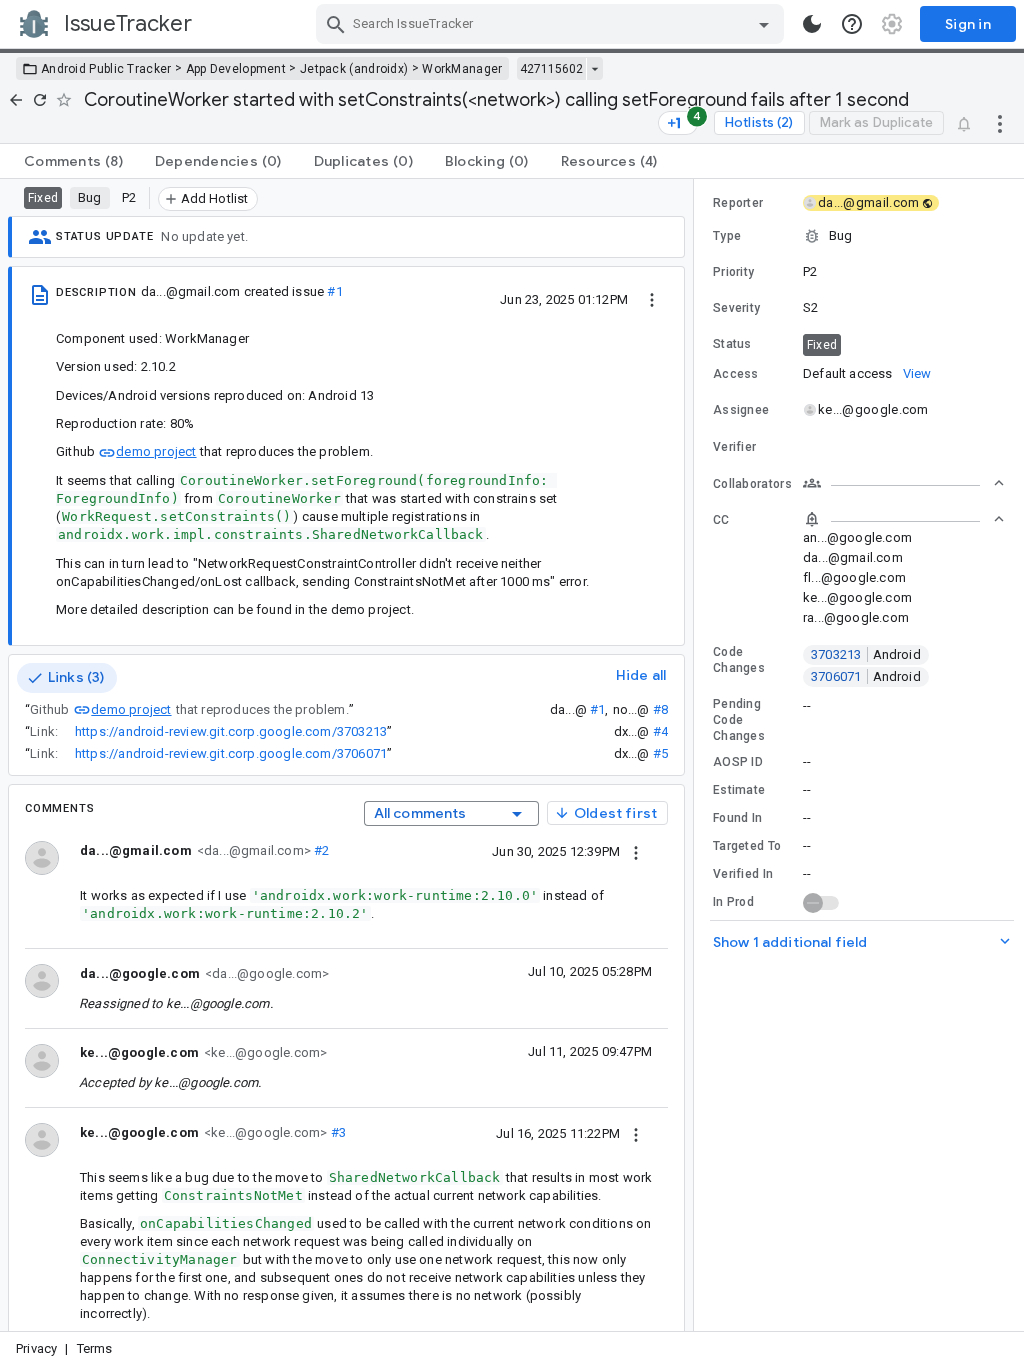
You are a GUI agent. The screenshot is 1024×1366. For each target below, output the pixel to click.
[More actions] (1000, 123)
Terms (95, 1348)
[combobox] (552, 24)
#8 (660, 709)
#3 (336, 1132)
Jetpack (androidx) (354, 69)
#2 (320, 850)
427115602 (551, 69)
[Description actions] (652, 299)
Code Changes (739, 660)
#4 (660, 731)
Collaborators (752, 484)
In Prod (733, 902)
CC (721, 520)
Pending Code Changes (739, 720)
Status (732, 344)
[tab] (73, 161)
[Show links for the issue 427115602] (594, 69)
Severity (736, 308)
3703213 (866, 654)
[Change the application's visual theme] (812, 24)
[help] (852, 24)
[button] (859, 236)
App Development (236, 69)
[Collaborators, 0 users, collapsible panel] (904, 483)
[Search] (336, 24)
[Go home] (16, 100)
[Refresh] (40, 100)
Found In (737, 818)
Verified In (743, 874)
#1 (334, 291)
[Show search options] (764, 24)
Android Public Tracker (106, 69)
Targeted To (747, 846)
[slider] (697, 755)
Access (736, 374)
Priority (733, 272)
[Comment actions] (636, 851)
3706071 (866, 676)
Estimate (739, 790)
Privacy (36, 1348)
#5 (660, 753)
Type (727, 236)
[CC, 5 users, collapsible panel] (904, 519)
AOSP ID (738, 762)
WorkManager (462, 69)
